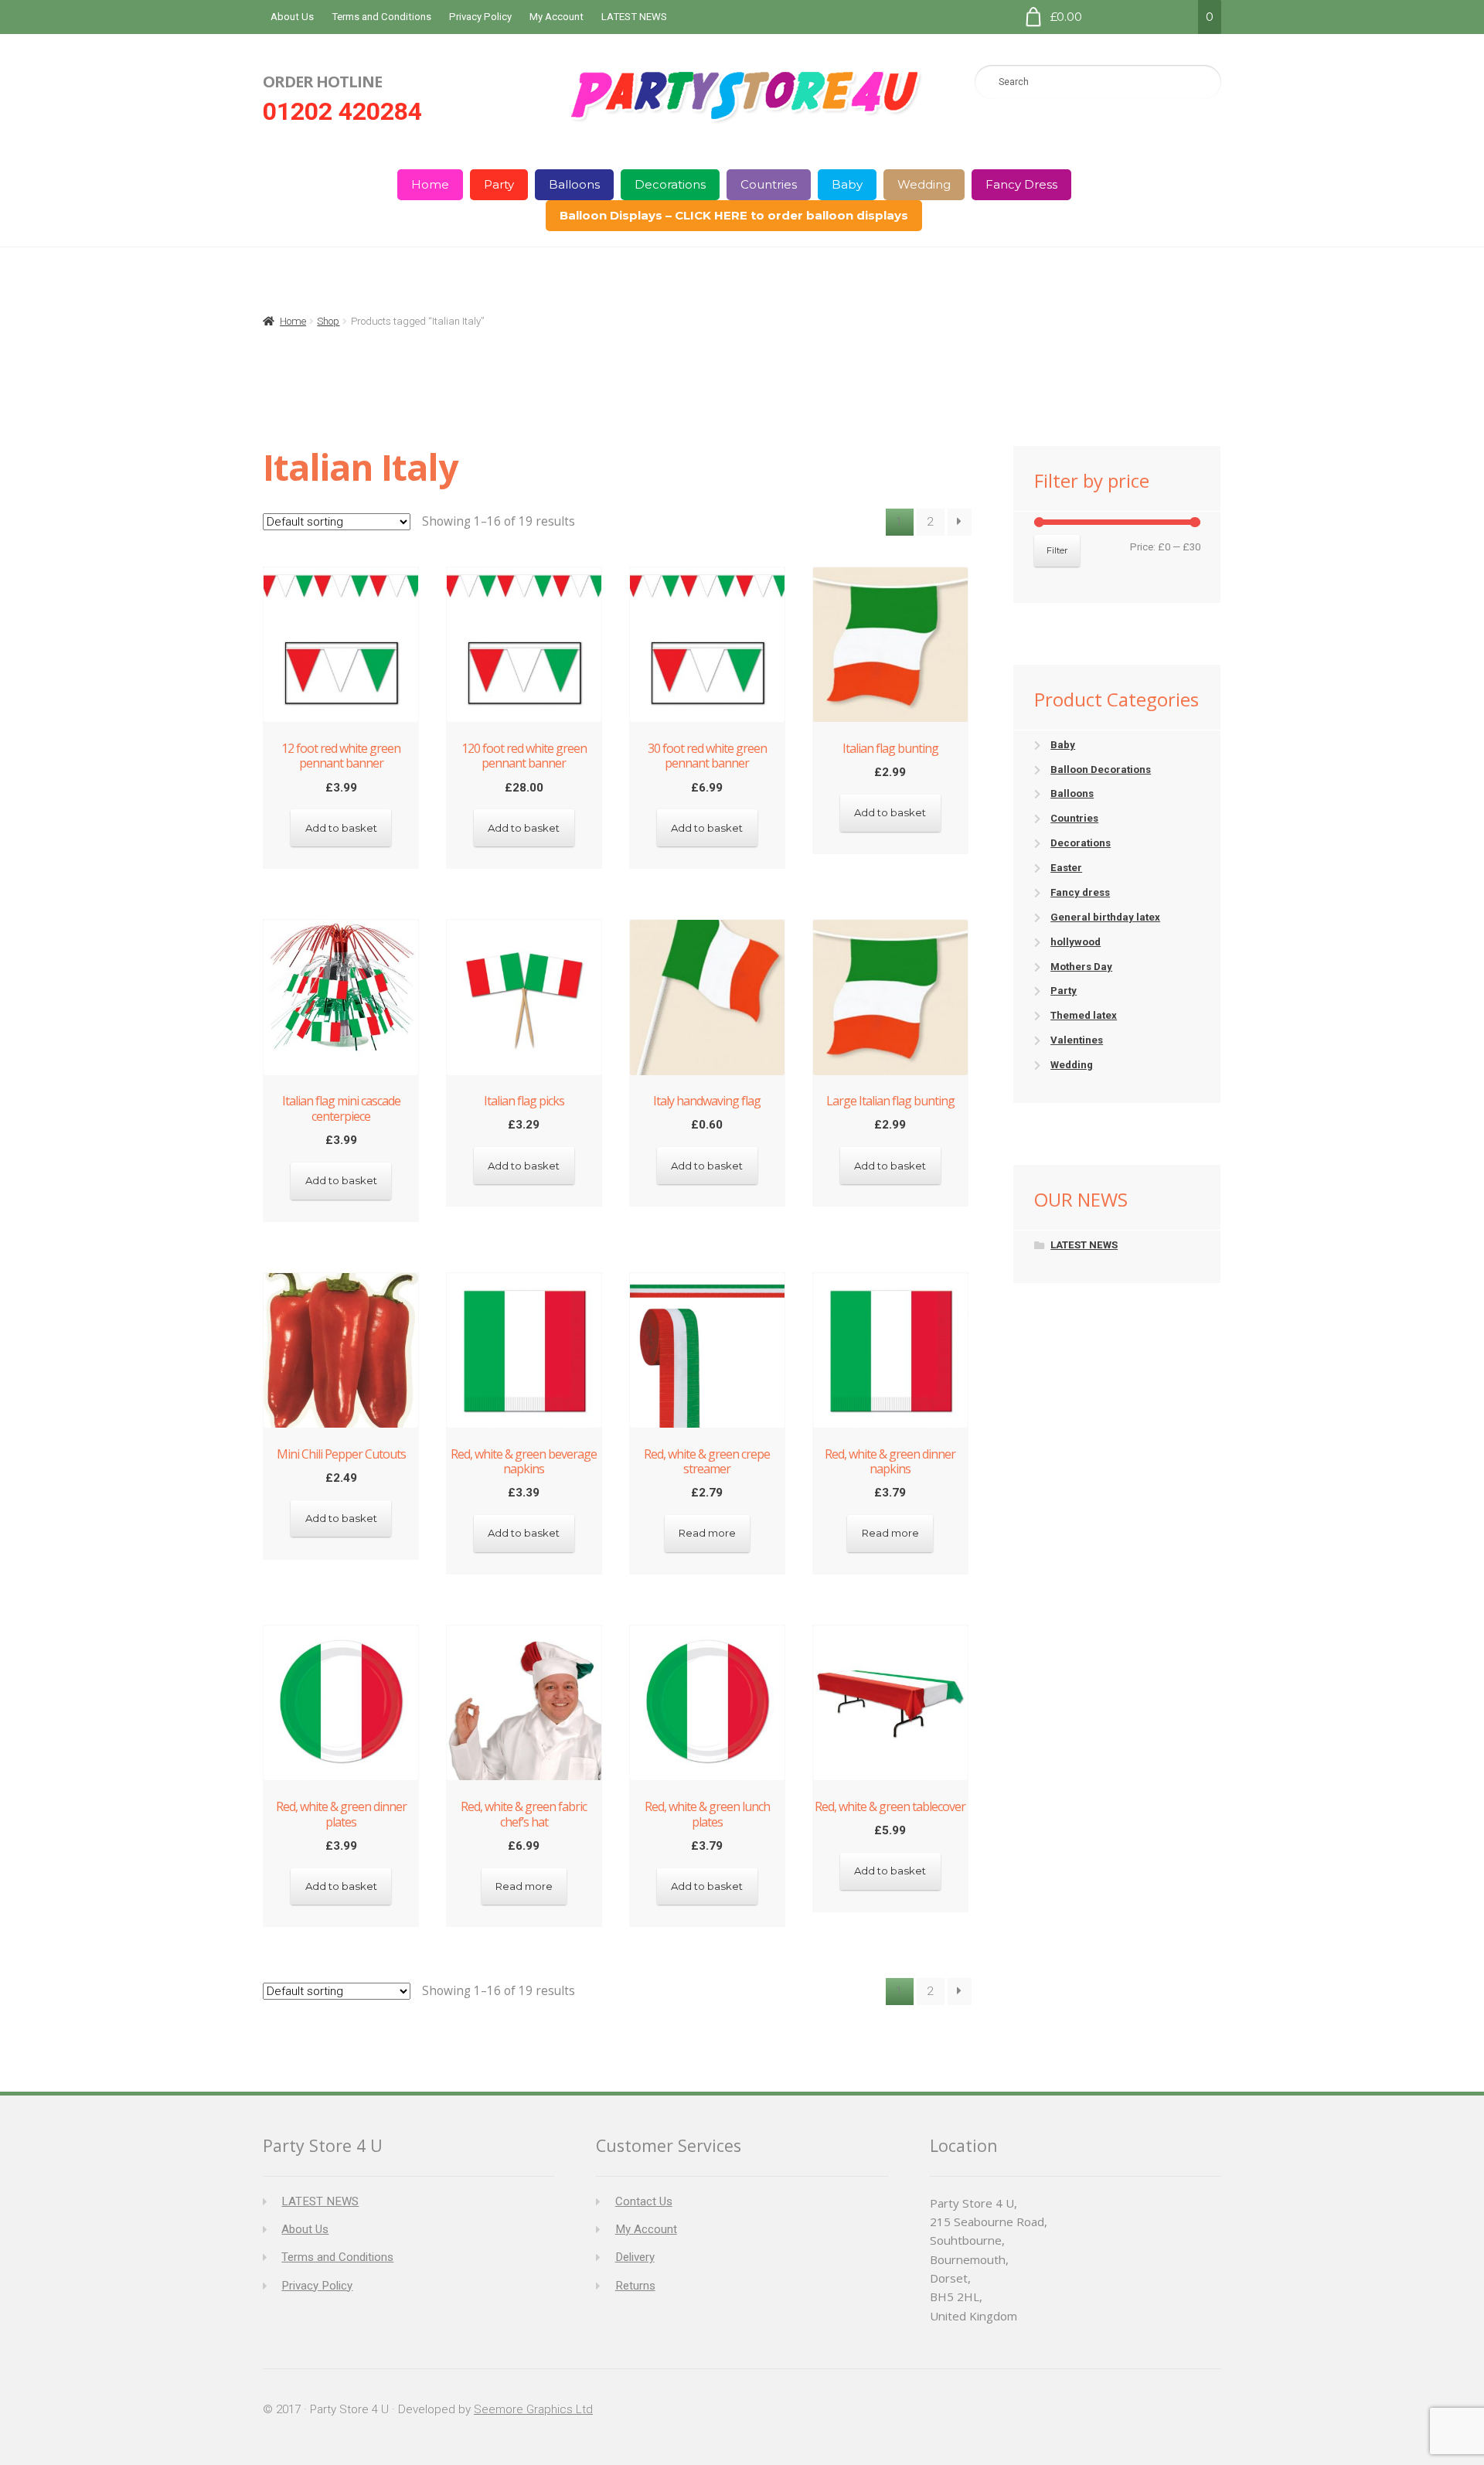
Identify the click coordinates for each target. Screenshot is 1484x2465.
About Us (292, 17)
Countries (769, 184)
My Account (556, 17)
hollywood (1076, 942)
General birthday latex (1105, 917)
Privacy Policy (480, 17)
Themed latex (1084, 1015)
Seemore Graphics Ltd (533, 2409)
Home (430, 184)
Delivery (635, 2257)
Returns (635, 2286)
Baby (847, 184)
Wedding (924, 184)
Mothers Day (1081, 967)
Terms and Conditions (381, 17)
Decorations (670, 184)
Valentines (1077, 1040)
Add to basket (341, 828)
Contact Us (644, 2201)
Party (499, 184)
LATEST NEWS (634, 17)
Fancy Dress (1021, 184)
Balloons (574, 184)
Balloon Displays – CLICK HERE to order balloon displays (734, 215)
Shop (328, 321)
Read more (707, 1533)
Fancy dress (1080, 892)
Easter (1066, 868)
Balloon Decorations (1101, 769)
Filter (1057, 550)
